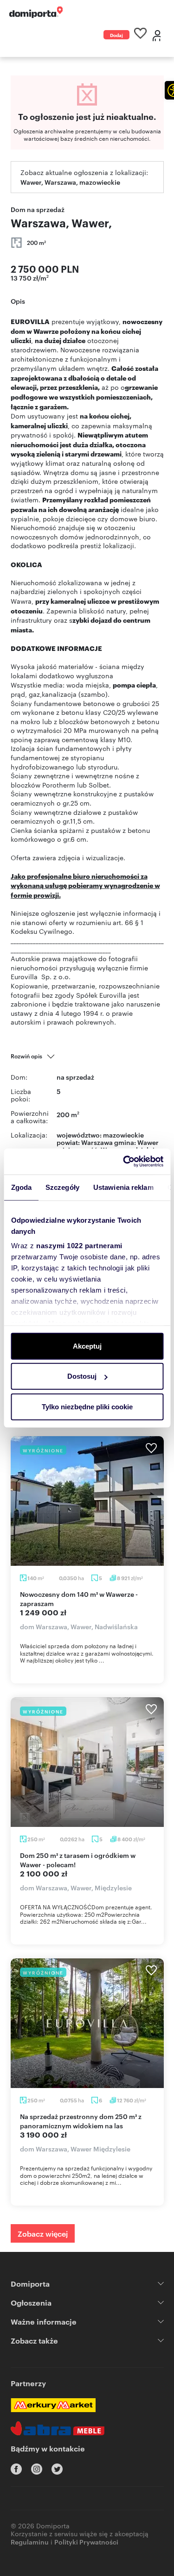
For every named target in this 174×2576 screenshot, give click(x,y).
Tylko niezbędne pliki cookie (87, 1406)
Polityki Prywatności (86, 2542)
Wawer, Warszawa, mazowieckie (70, 182)
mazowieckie (123, 1135)
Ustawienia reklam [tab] (123, 1187)
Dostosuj (82, 1376)
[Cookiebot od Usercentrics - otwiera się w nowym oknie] (124, 1162)
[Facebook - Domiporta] (16, 2469)
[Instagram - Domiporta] (37, 2469)
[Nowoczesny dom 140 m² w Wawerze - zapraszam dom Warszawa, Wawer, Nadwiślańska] (87, 1501)
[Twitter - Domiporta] (57, 2469)
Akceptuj (87, 1346)
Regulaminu (30, 2542)
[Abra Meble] (58, 2428)
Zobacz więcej (43, 2233)
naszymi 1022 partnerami (79, 1246)
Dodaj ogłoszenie (116, 35)
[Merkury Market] (53, 2405)
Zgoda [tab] (21, 1187)
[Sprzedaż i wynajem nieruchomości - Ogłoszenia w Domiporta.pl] (36, 12)
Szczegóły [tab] (62, 1187)
